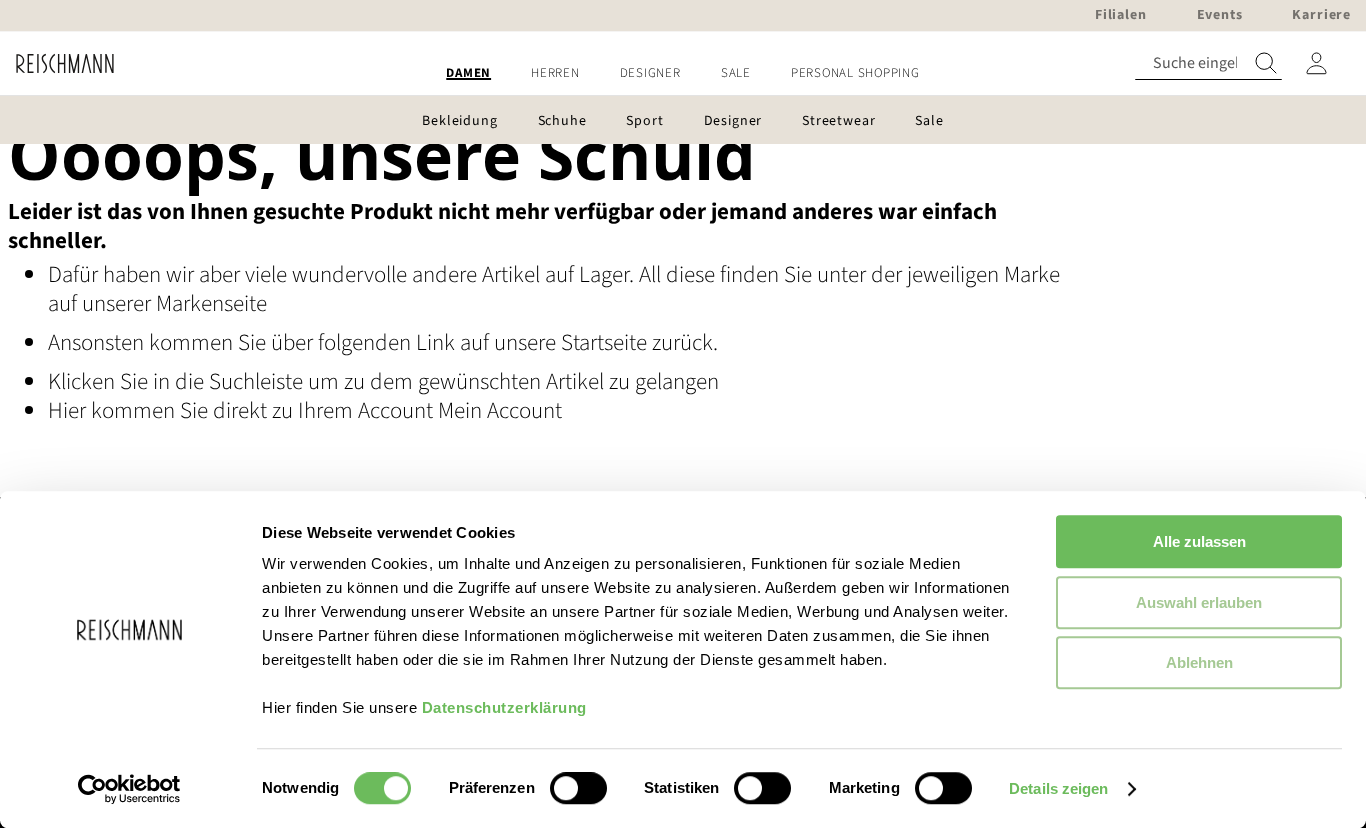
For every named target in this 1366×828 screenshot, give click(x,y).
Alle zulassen (1199, 541)
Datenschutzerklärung (504, 707)
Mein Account (500, 410)
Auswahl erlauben (1199, 602)
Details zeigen (1058, 788)
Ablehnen (1199, 662)
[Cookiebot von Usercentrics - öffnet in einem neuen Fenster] (129, 789)
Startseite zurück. (639, 342)
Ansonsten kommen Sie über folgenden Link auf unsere (304, 342)
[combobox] (1208, 63)
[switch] (578, 790)
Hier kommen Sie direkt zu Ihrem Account (243, 410)
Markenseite (211, 303)
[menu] (683, 73)
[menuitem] (468, 73)
